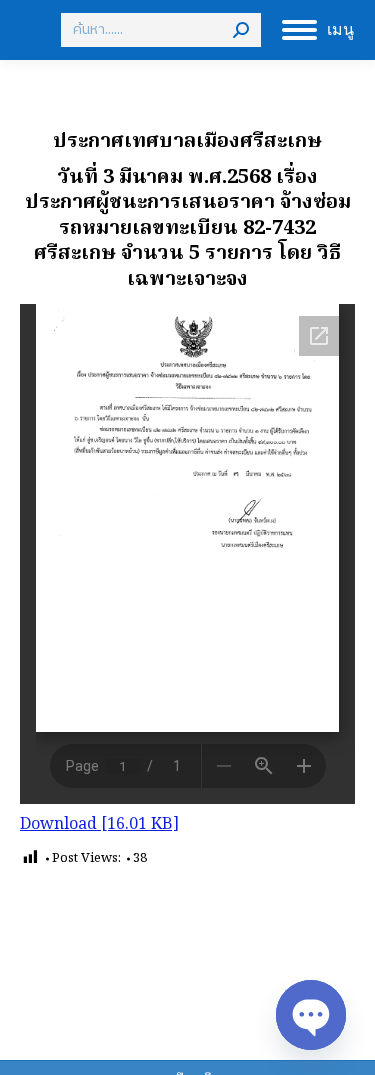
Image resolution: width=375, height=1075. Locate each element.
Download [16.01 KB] (99, 825)
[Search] (241, 30)
